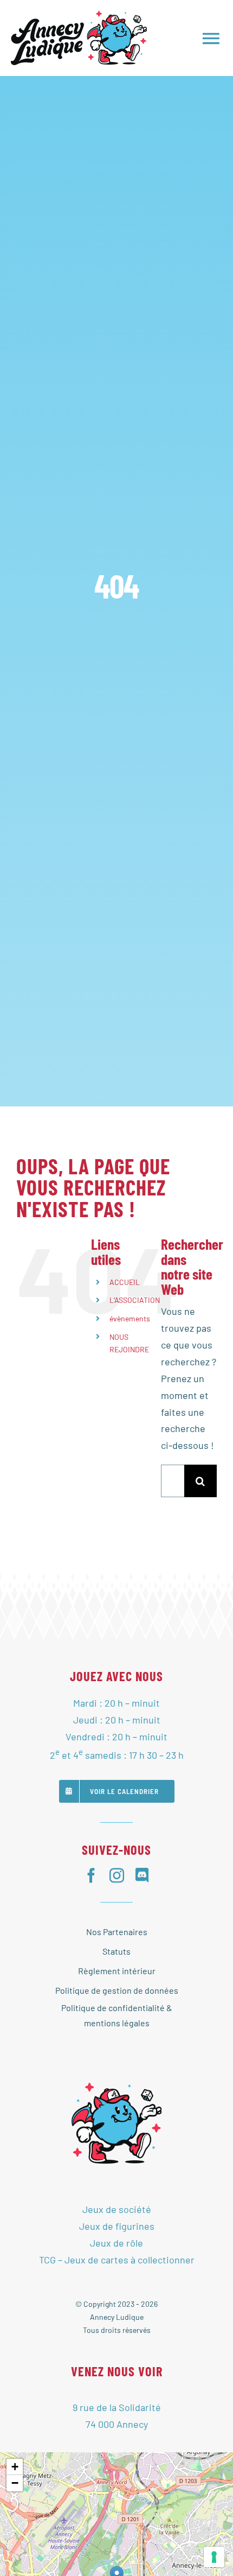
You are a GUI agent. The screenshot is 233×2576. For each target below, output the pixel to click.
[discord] (142, 1875)
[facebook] (91, 1875)
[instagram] (117, 1875)
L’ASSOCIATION (135, 1300)
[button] (15, 2467)
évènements (130, 1318)
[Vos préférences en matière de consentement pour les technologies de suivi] (214, 2557)
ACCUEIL (125, 1282)
